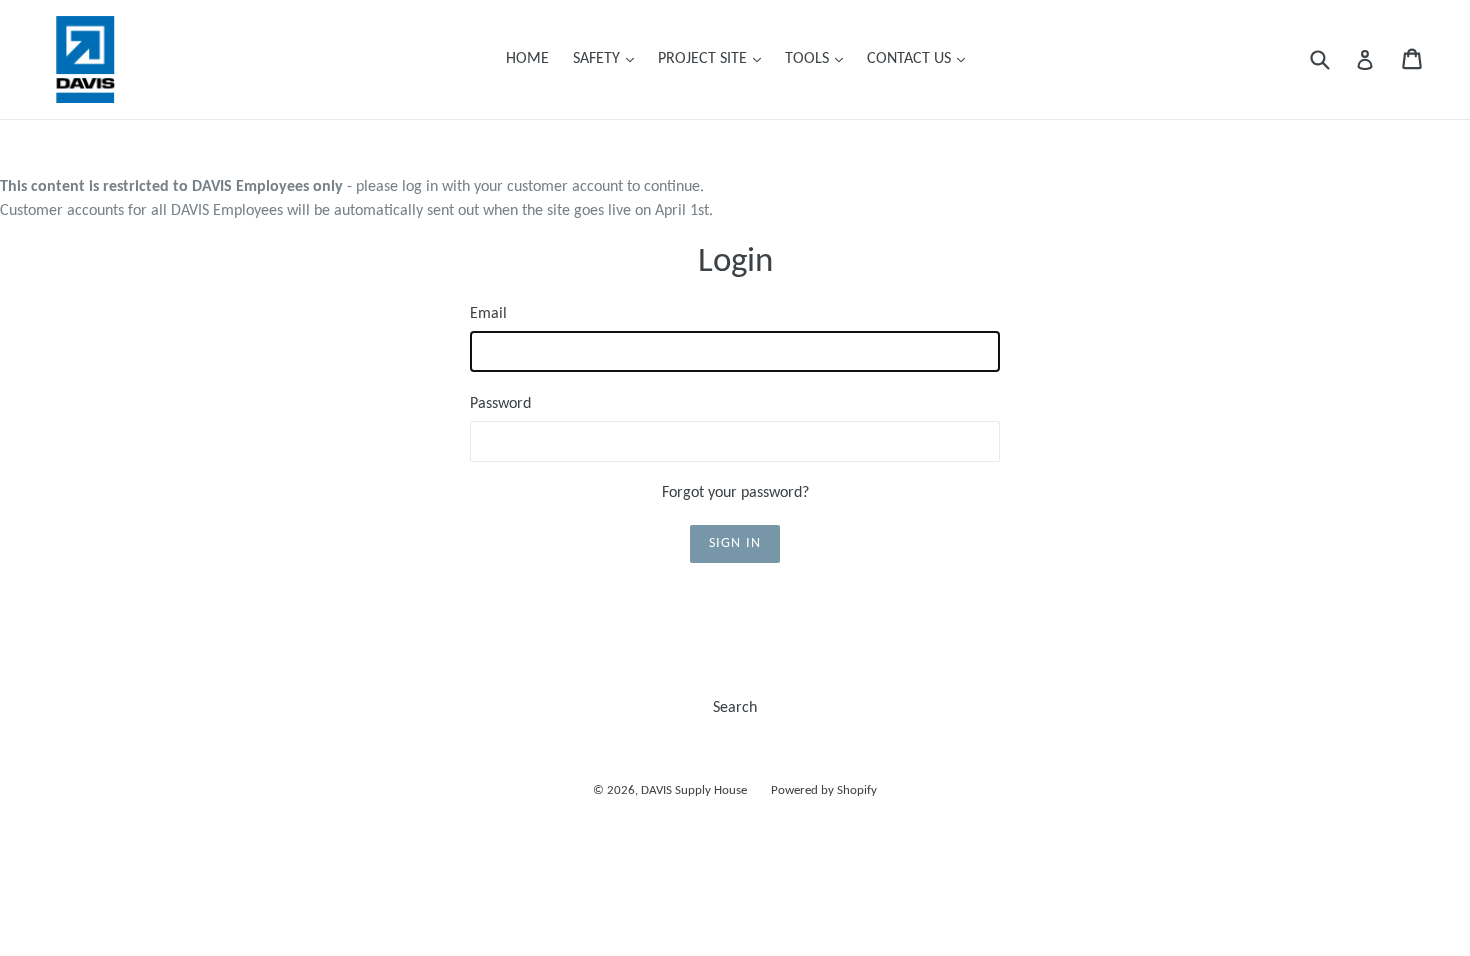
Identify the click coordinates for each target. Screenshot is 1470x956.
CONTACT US (921, 58)
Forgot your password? (735, 493)
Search (735, 708)
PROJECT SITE (714, 58)
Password (500, 404)
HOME (527, 59)
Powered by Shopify (824, 790)
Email (488, 314)
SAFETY (608, 58)
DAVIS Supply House (694, 790)
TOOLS (819, 58)
